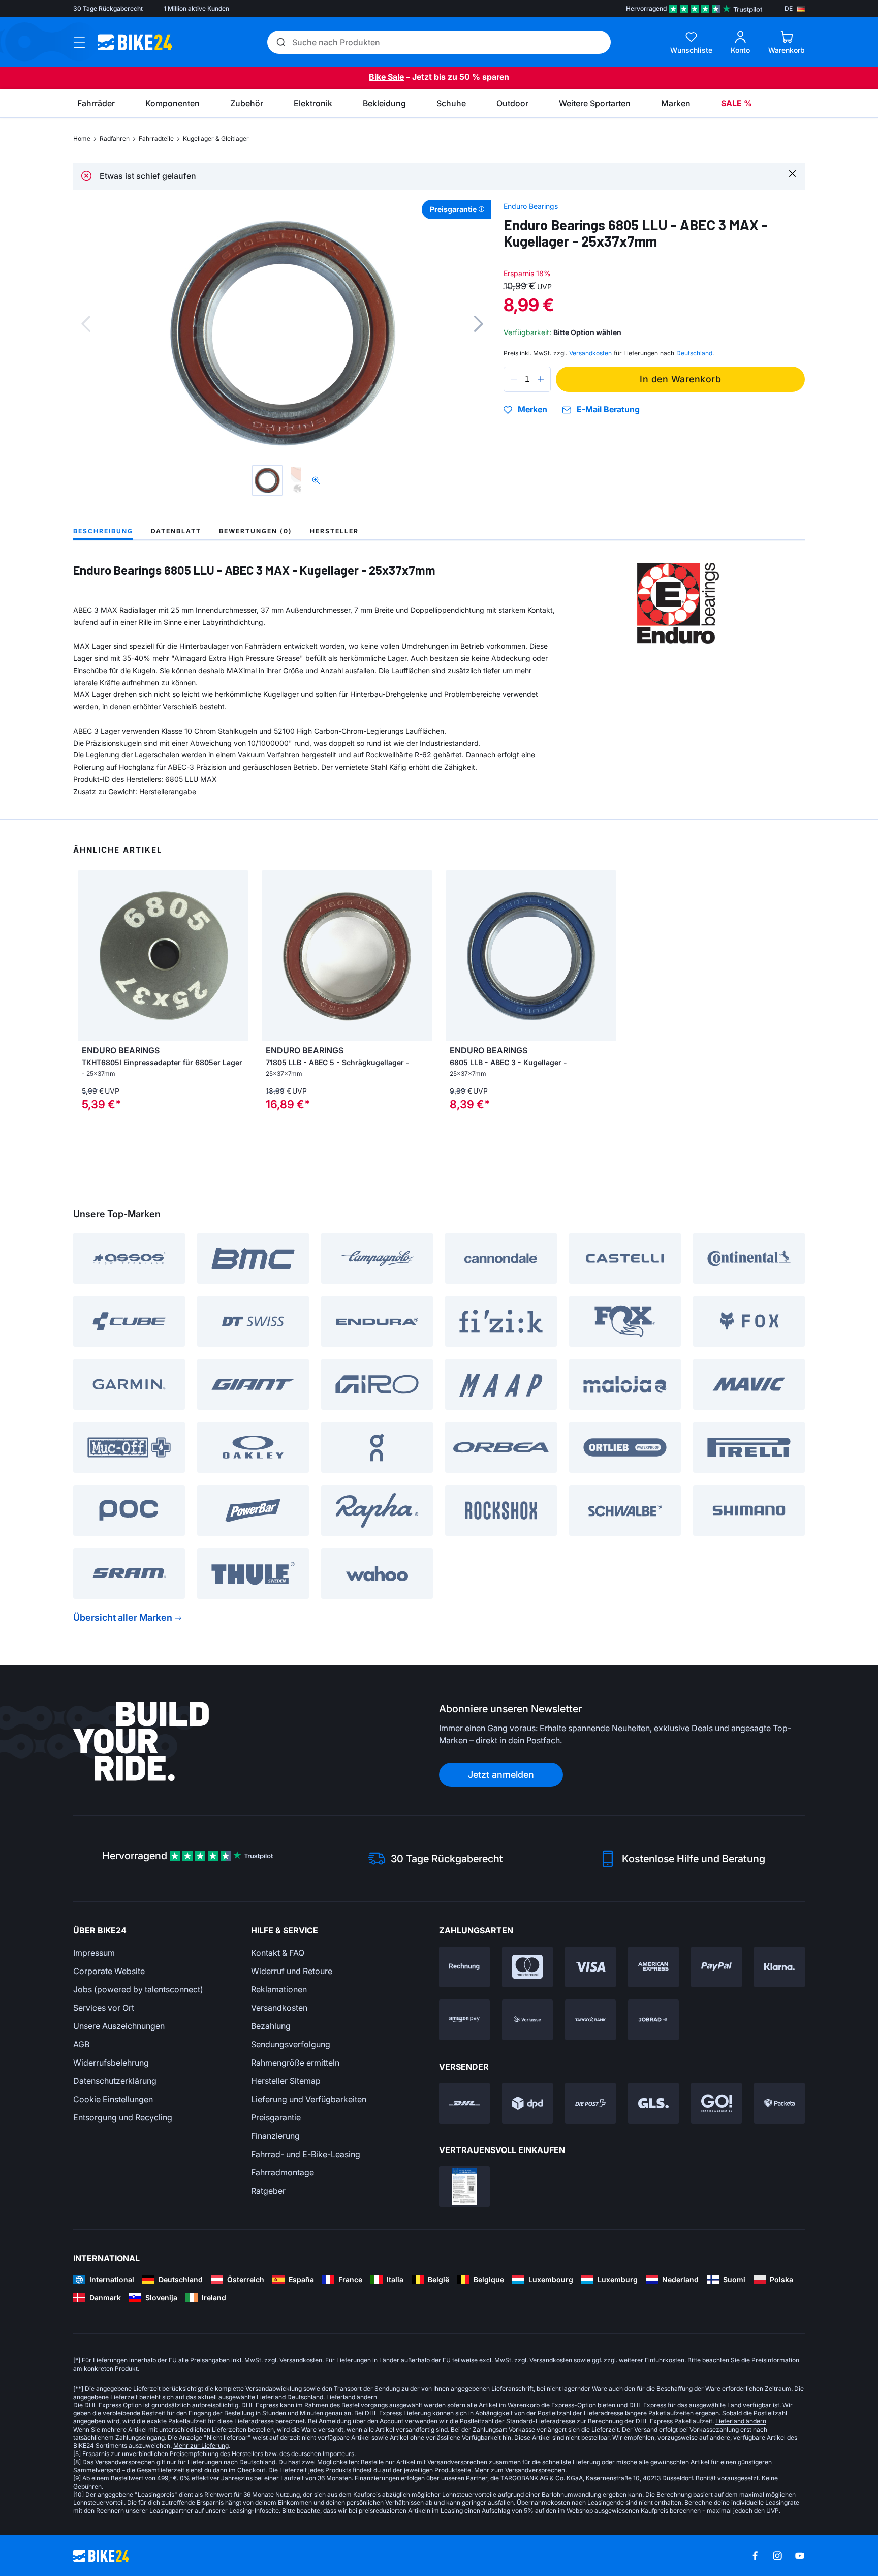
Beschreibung (103, 531)
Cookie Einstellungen (113, 2099)
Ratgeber (268, 2191)
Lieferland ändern (352, 2397)
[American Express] (653, 1967)
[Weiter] (479, 324)
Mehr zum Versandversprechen (520, 2470)
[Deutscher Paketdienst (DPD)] (527, 2103)
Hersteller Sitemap (286, 2081)
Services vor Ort (104, 2008)
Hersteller (334, 531)
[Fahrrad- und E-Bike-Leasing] (653, 2020)
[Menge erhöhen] (541, 379)
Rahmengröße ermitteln (295, 2063)
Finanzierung (275, 2136)
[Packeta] (779, 2103)
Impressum (94, 1953)
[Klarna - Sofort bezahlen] (779, 1967)
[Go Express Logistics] (716, 2103)
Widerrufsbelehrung (111, 2063)
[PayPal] (716, 1967)
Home (82, 139)
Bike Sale (386, 77)
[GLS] (653, 2103)
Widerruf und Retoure (292, 1971)
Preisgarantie (276, 2117)
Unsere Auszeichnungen (119, 2026)
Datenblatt (176, 531)
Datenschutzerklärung (115, 2081)
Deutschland (694, 353)
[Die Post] (590, 2103)
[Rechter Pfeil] (238, 956)
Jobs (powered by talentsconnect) (138, 1989)
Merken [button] (532, 410)
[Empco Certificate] (464, 2187)
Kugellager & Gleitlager (216, 139)
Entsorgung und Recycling (123, 2117)
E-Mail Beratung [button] (608, 410)
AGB (81, 2044)
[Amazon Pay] (464, 2020)
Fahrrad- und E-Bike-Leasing (306, 2154)
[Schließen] (792, 173)
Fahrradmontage (283, 2172)
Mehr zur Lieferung (201, 2446)
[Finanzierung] (590, 2020)
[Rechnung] (464, 1967)
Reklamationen (279, 1989)
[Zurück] (86, 324)
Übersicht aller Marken (123, 1617)
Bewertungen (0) (256, 531)
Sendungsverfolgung (291, 2044)
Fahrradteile (156, 139)
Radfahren (115, 139)
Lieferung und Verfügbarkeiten (309, 2099)
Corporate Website (109, 1971)
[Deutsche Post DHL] (464, 2103)
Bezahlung (271, 2026)
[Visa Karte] (590, 1967)
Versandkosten (279, 2008)
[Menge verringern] (514, 379)
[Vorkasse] (527, 2020)
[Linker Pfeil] (88, 956)
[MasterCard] (527, 1967)
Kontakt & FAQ (278, 1953)
